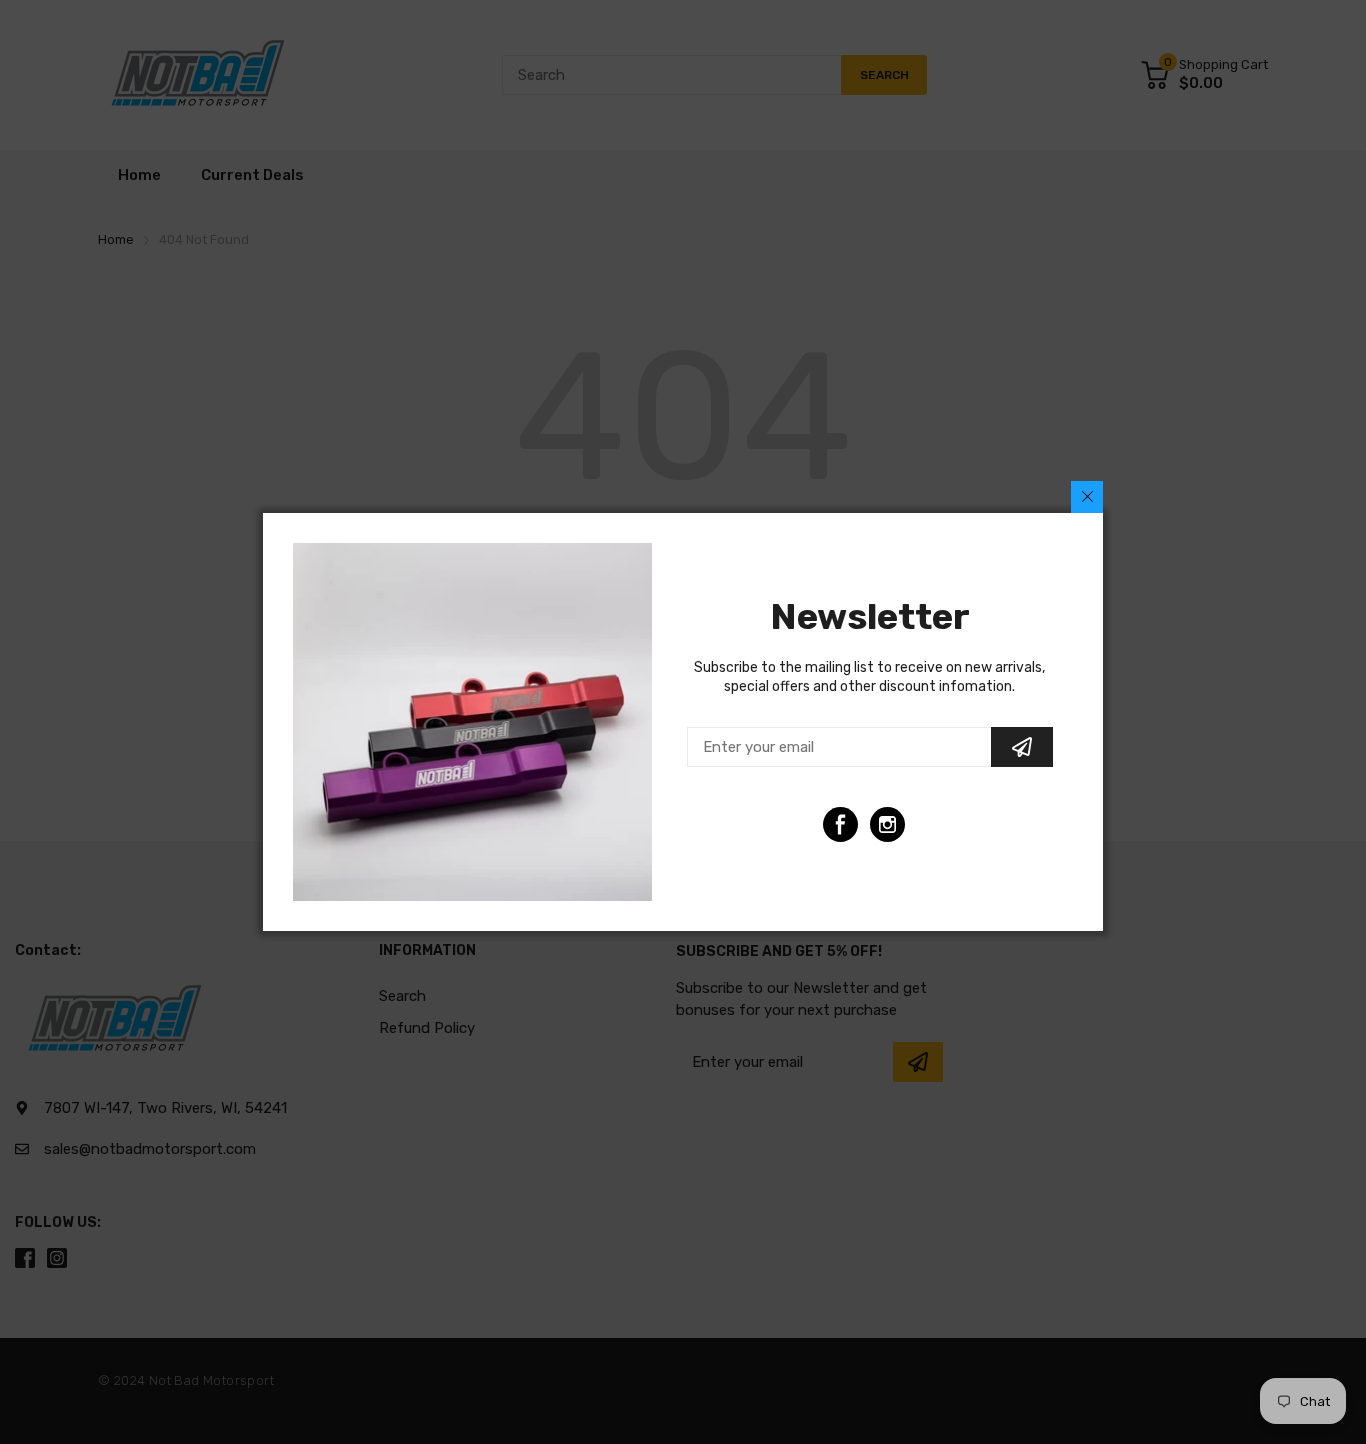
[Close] (1087, 497)
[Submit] (1022, 747)
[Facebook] (840, 824)
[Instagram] (887, 824)
